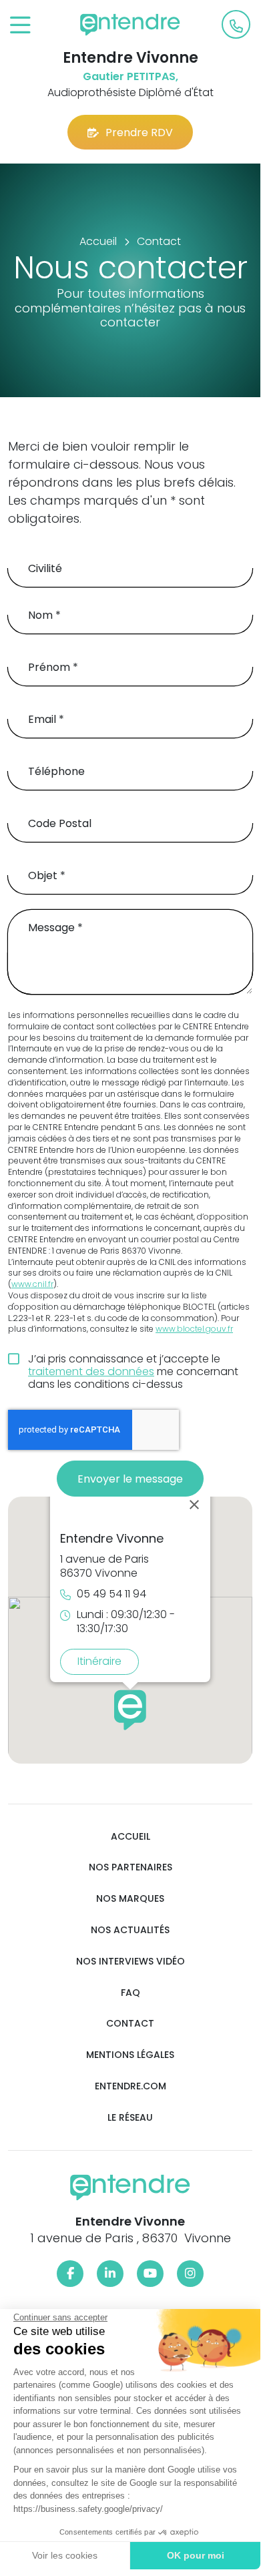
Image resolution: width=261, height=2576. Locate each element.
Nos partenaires (130, 1867)
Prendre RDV (139, 133)
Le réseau (130, 2118)
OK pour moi (196, 2555)
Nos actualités (130, 1930)
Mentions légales (130, 2055)
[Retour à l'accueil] (130, 25)
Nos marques (130, 1899)
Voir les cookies (65, 2555)
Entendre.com (130, 2086)
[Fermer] (194, 1505)
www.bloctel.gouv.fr (194, 1329)
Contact (130, 2024)
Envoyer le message (130, 1479)
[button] (130, 1710)
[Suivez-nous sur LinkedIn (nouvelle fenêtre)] (110, 2274)
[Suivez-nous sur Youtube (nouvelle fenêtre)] (150, 2274)
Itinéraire (99, 1661)
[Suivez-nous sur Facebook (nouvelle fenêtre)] (70, 2274)
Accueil (130, 1837)
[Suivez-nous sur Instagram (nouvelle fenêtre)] (190, 2274)
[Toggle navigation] (20, 26)
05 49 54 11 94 (111, 1594)
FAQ (130, 1993)
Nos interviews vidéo (130, 1962)
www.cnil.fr (32, 1284)
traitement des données (91, 1371)
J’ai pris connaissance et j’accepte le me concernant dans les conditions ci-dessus (133, 1372)
